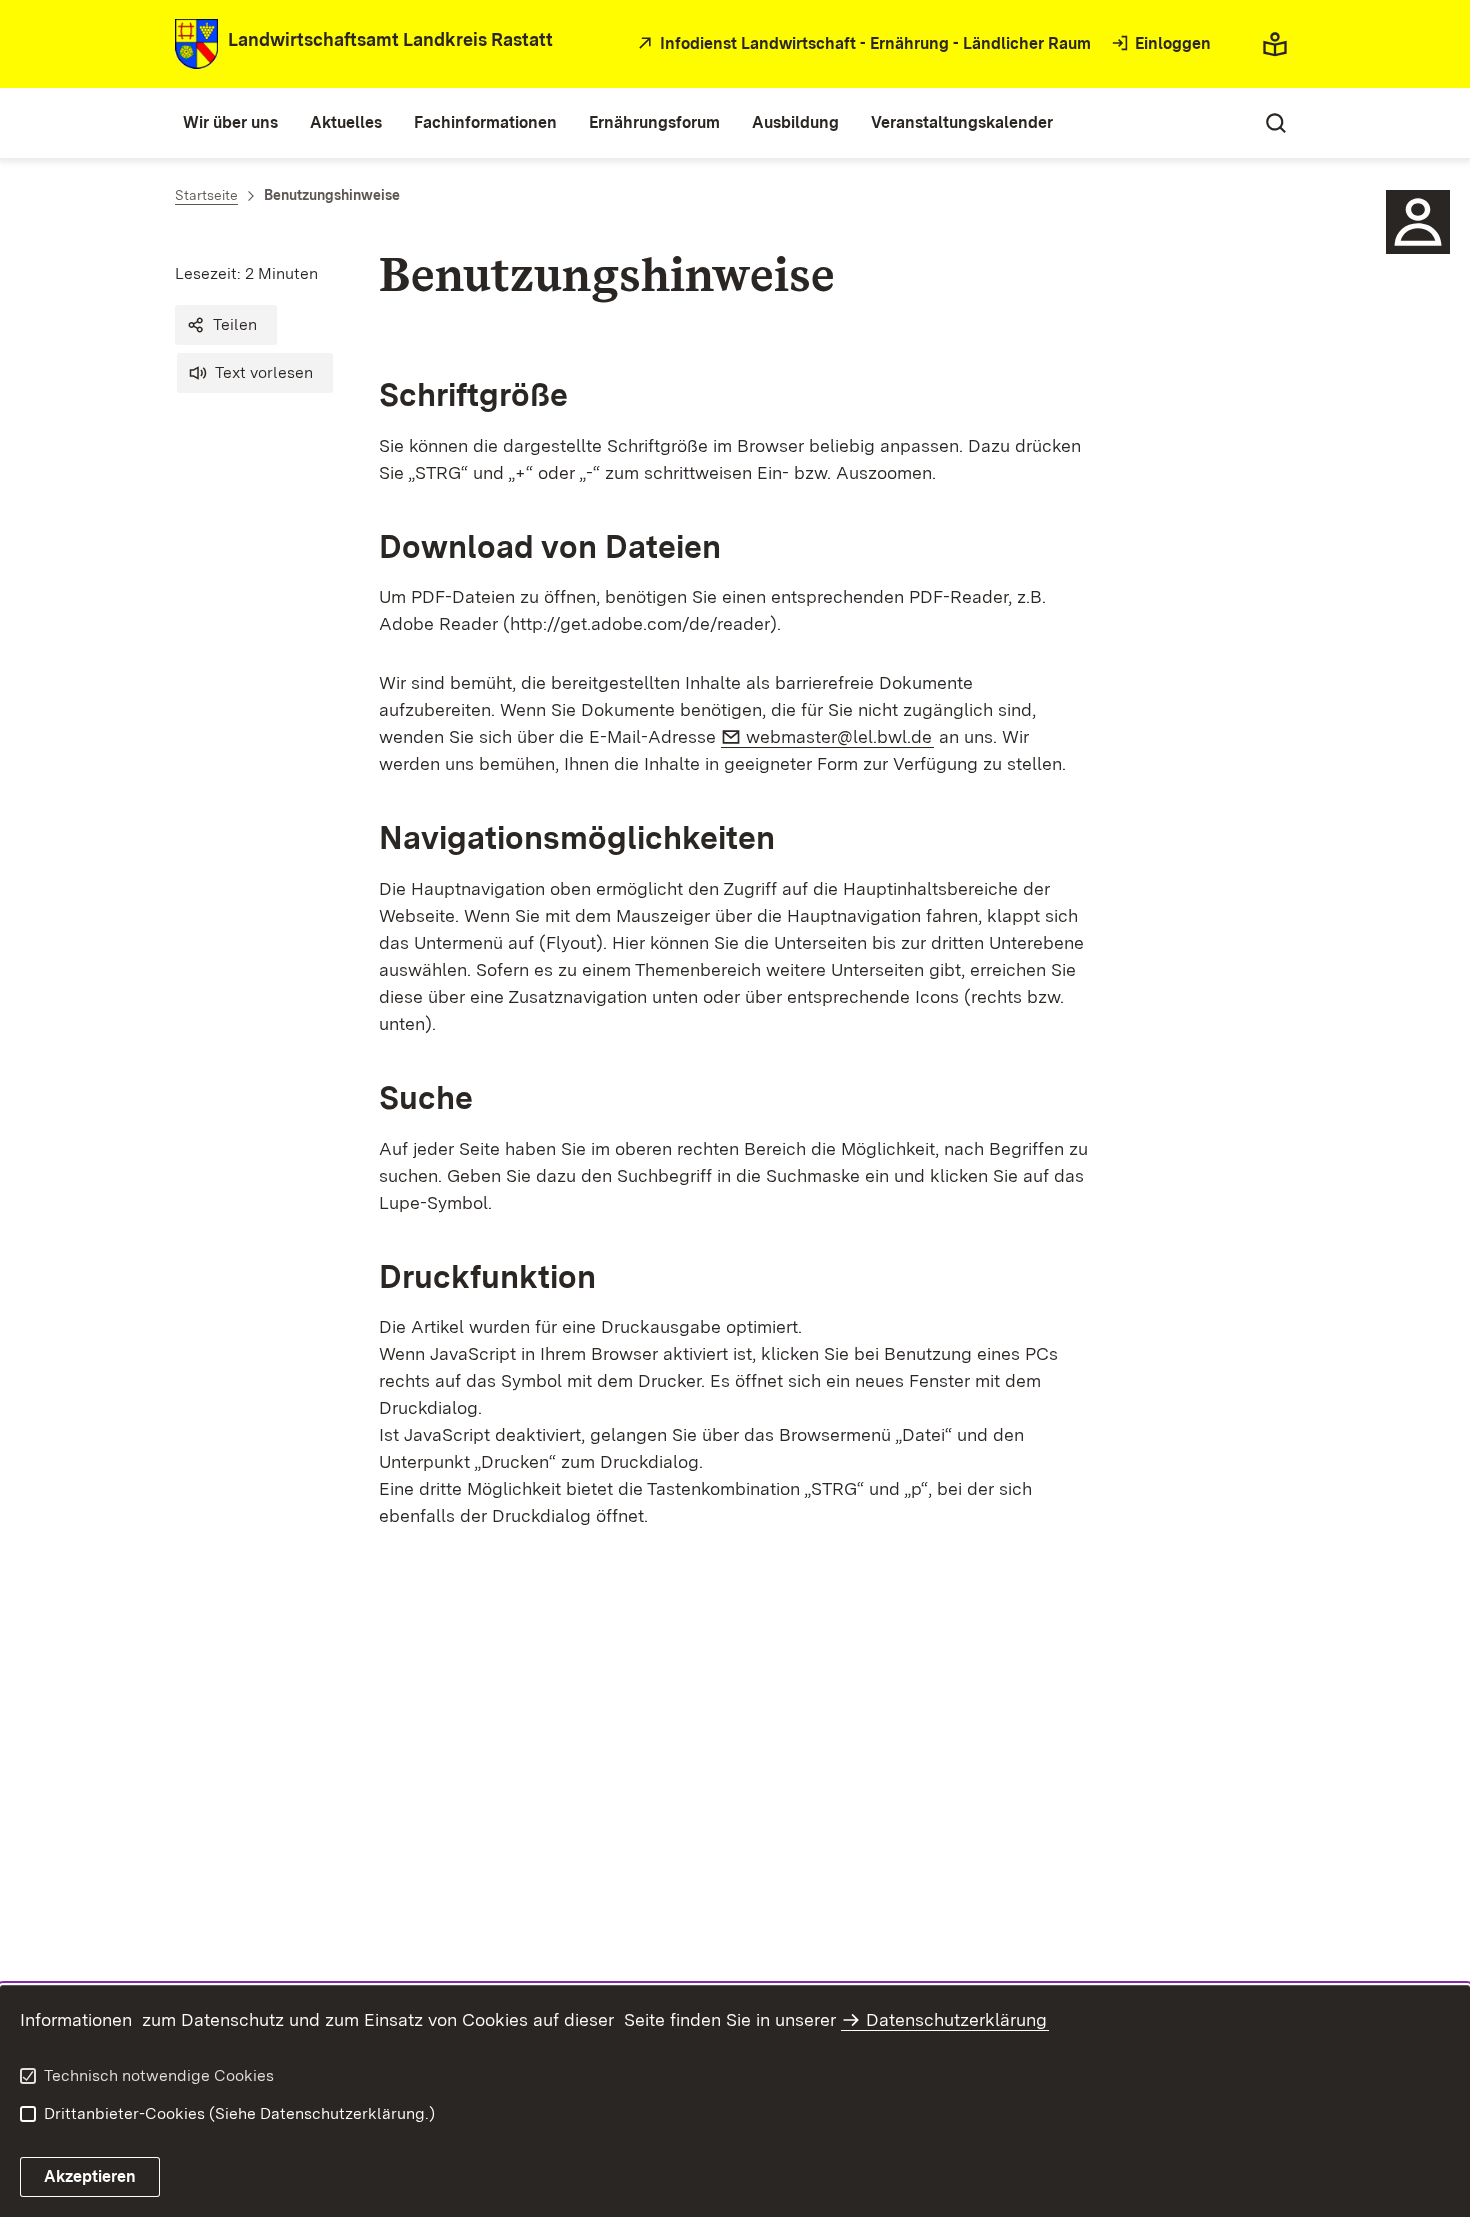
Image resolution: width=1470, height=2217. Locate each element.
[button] (226, 325)
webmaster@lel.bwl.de (840, 736)
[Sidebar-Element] (1418, 222)
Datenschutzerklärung (956, 2019)
